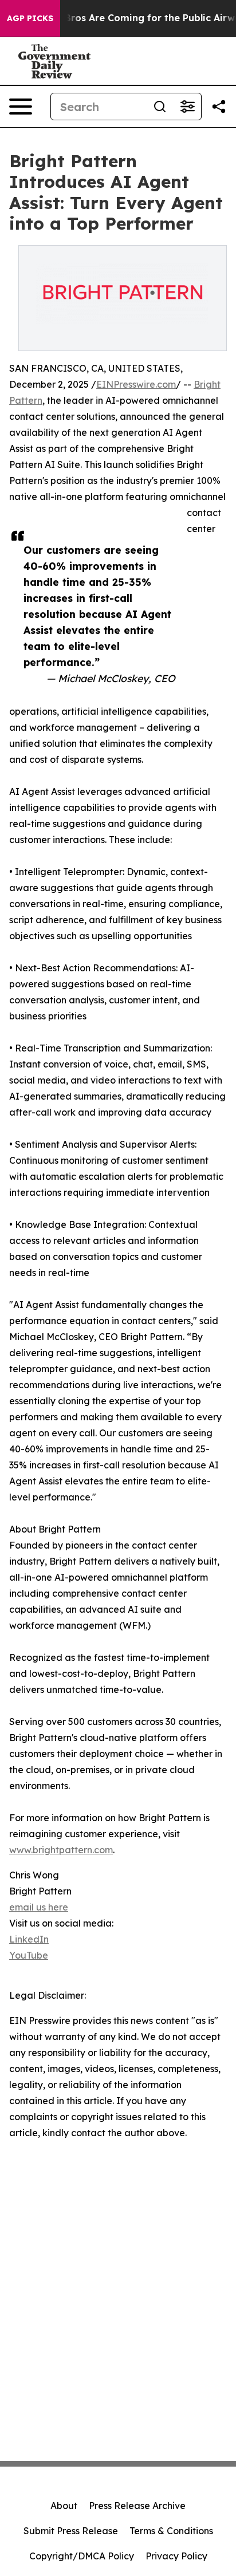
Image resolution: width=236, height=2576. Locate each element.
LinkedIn (29, 1939)
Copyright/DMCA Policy (82, 2556)
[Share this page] (219, 107)
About (64, 2506)
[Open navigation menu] (21, 107)
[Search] (160, 107)
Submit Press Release (71, 2531)
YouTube (29, 1955)
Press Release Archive (137, 2506)
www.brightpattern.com (61, 1850)
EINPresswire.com (136, 384)
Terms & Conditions (171, 2531)
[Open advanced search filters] (187, 107)
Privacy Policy (176, 2556)
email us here (39, 1907)
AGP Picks (30, 18)
